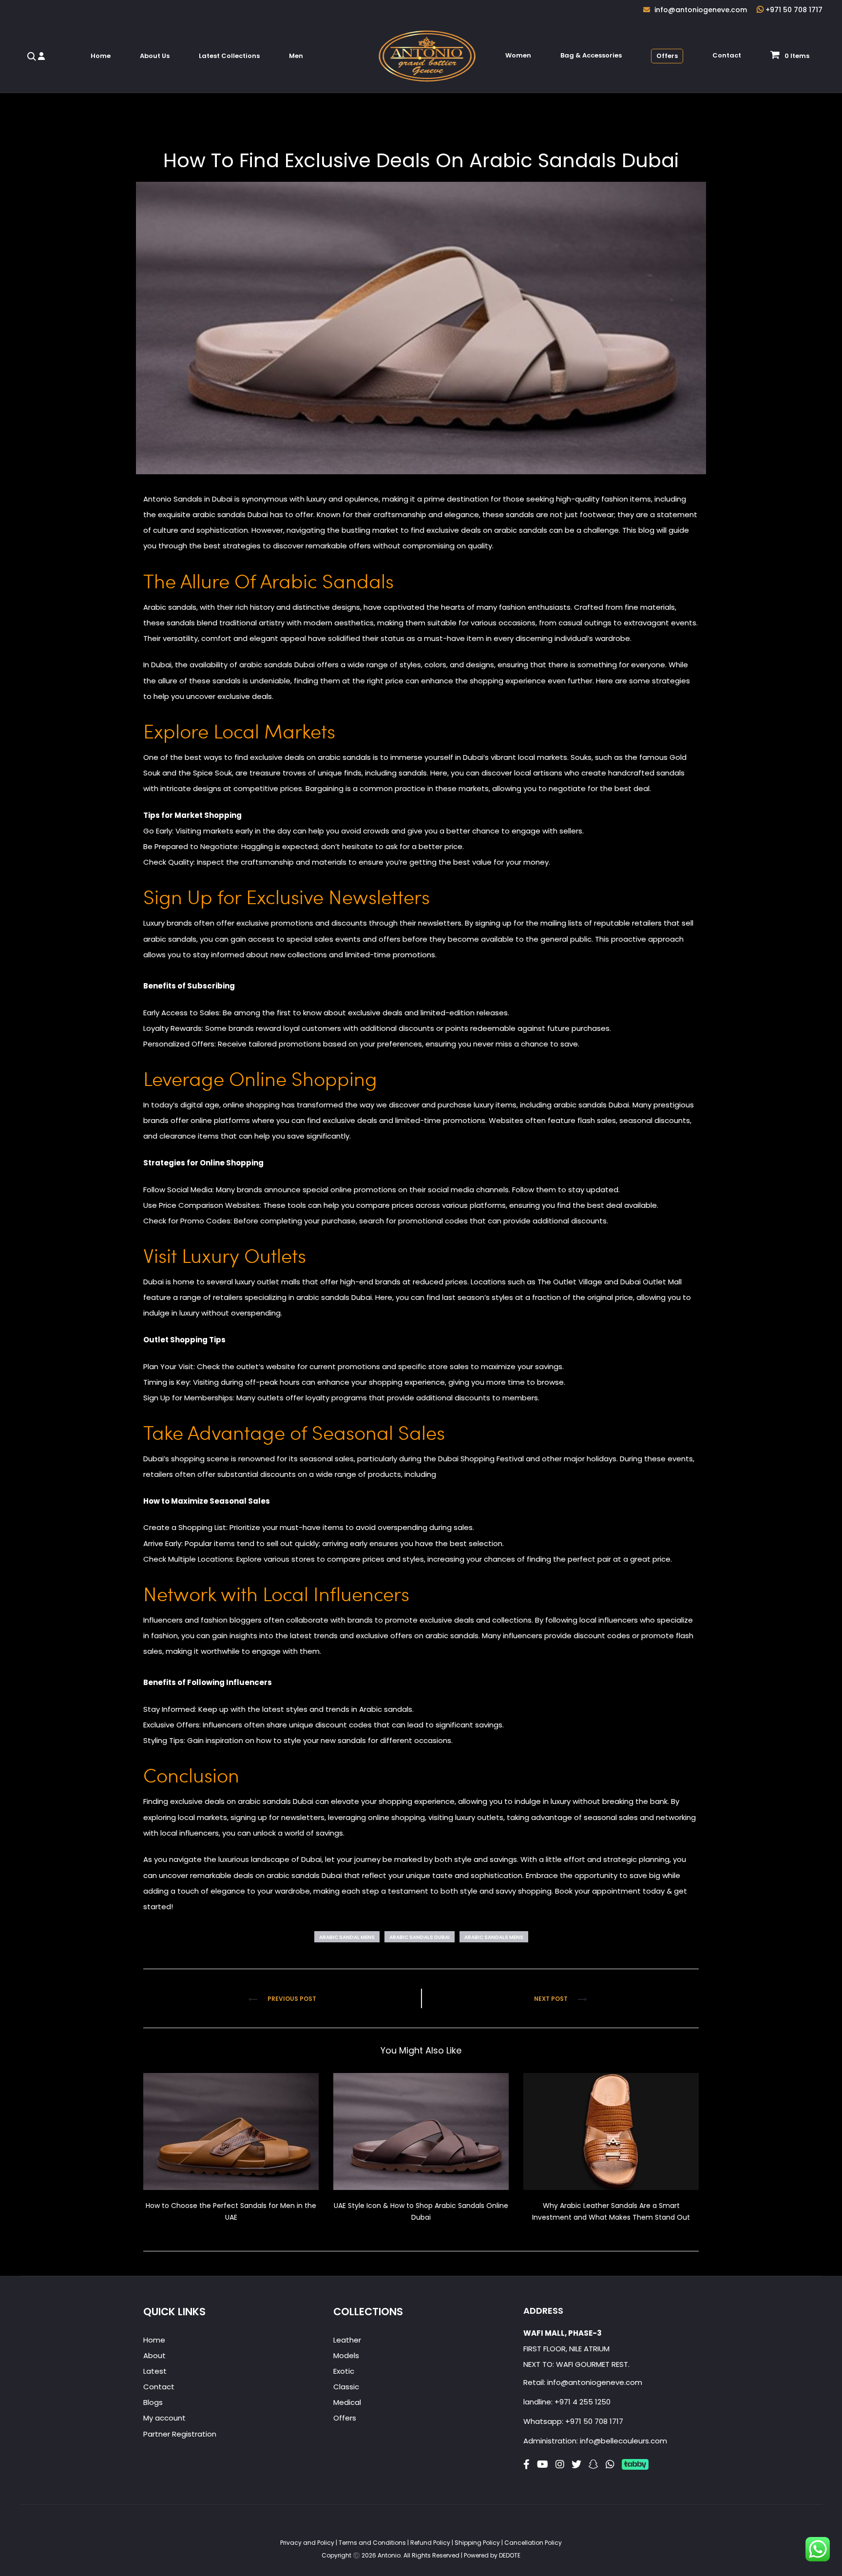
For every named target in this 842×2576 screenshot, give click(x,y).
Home (101, 56)
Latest (155, 2371)
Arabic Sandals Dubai (420, 1937)
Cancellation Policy (533, 2543)
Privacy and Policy (308, 2543)
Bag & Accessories (591, 55)
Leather (347, 2340)
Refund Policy (431, 2543)
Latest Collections (229, 56)
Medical (347, 2402)
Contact (727, 55)
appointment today (628, 1891)
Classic (346, 2387)
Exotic (344, 2371)
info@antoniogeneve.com (595, 2382)
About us (155, 56)
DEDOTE (510, 2555)
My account (164, 2418)
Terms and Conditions (373, 2543)
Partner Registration (180, 2434)
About (154, 2355)
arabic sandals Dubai (230, 514)
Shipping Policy (478, 2543)
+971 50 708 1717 (594, 2421)
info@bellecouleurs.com (623, 2441)
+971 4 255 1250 (583, 2402)
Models (346, 2355)
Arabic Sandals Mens (494, 1937)
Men (296, 56)
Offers (667, 56)
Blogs (153, 2402)
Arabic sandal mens (347, 1937)
